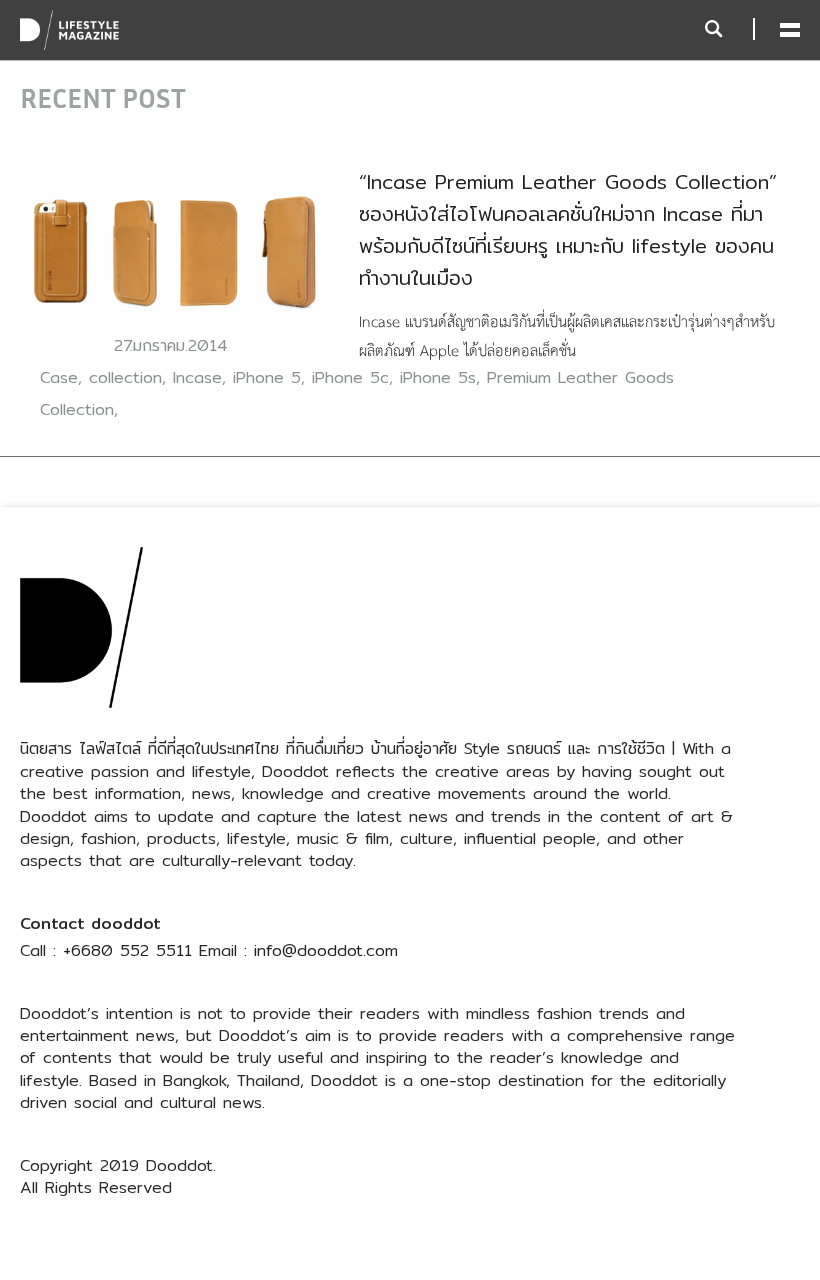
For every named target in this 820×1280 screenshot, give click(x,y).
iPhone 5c (350, 377)
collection (125, 377)
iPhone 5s (438, 377)
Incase (197, 377)
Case (59, 377)
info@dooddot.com (326, 950)
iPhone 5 (267, 377)
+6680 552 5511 (127, 950)
